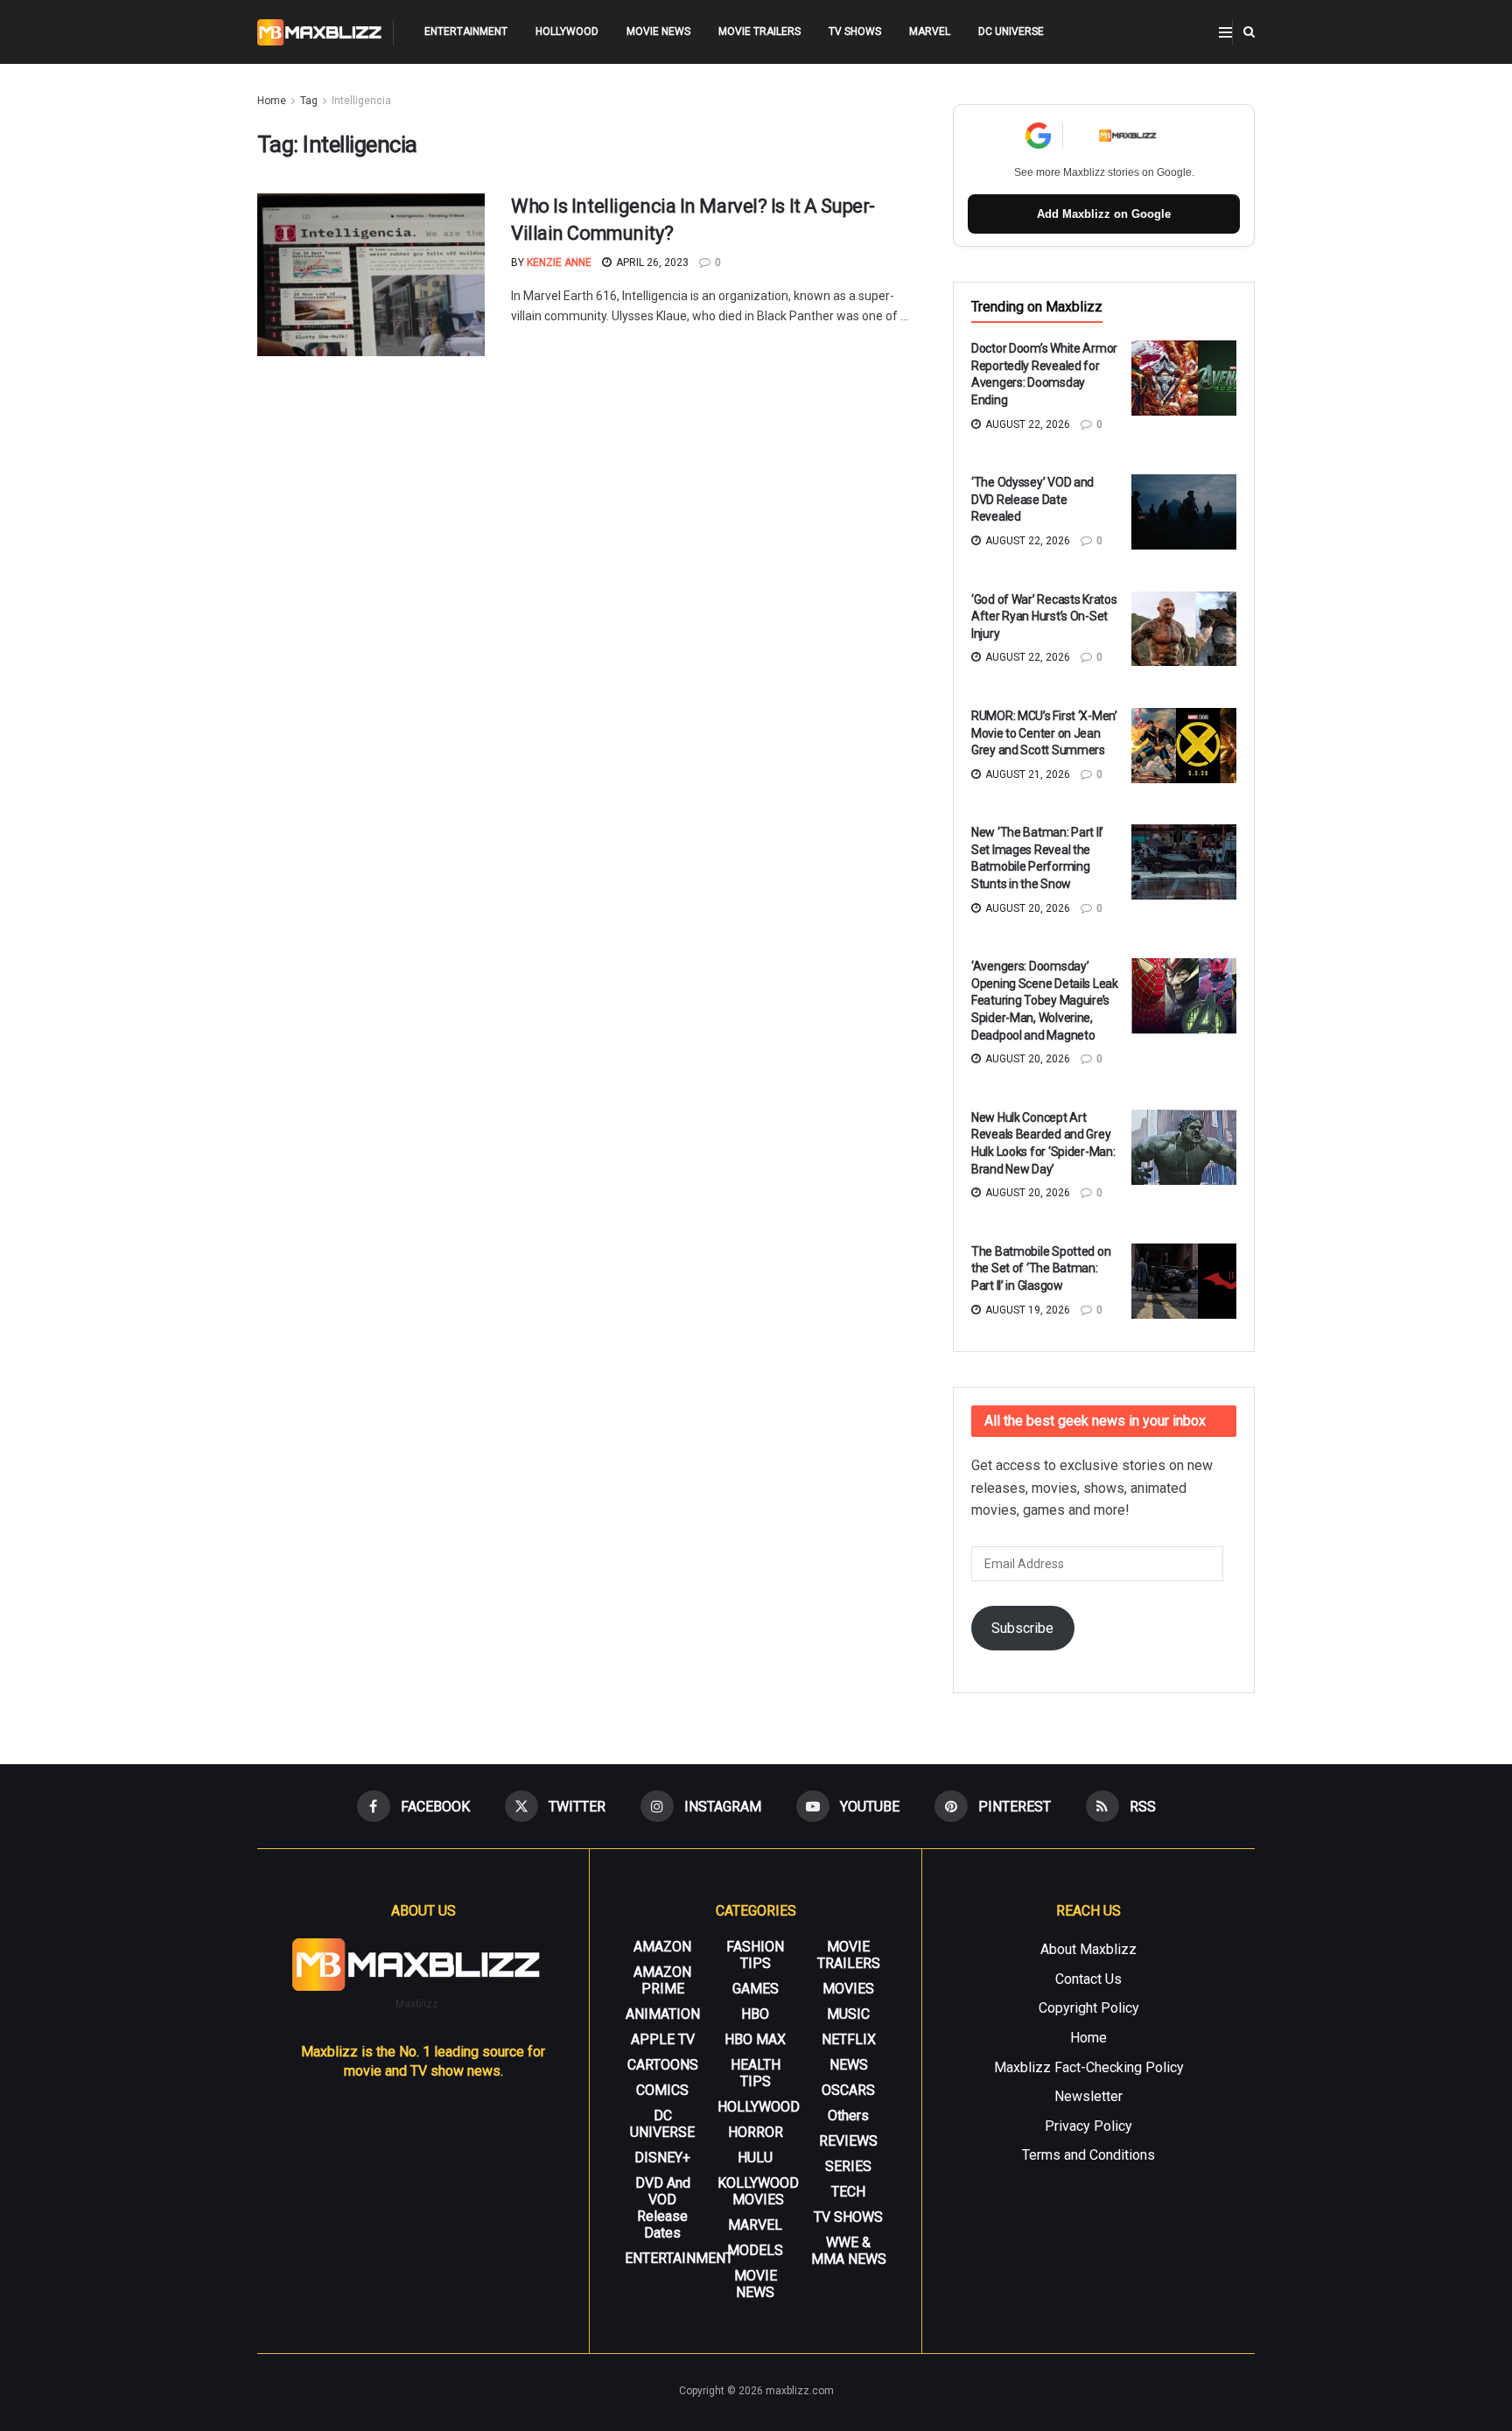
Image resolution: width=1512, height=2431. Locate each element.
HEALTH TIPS (756, 2073)
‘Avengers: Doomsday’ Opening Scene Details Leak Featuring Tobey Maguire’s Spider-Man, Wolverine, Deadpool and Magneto (1045, 1000)
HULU (755, 2158)
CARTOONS (663, 2065)
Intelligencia (361, 101)
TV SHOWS (855, 32)
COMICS (662, 2090)
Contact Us (1088, 1979)
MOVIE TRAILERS (759, 32)
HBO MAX (755, 2039)
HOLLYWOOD (567, 32)
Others (848, 2116)
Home (272, 101)
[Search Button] (1249, 32)
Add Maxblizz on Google (1104, 214)
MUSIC (848, 2014)
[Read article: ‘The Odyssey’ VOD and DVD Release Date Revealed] (1184, 512)
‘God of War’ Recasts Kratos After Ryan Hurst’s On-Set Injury (1044, 617)
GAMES (756, 1989)
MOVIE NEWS (658, 32)
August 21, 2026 (1026, 774)
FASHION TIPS (755, 1955)
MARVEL (930, 32)
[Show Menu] (1225, 32)
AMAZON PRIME (662, 1980)
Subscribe (1022, 1628)
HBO (755, 2014)
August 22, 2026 (1026, 424)
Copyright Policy (1089, 2008)
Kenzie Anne (559, 263)
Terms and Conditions (1088, 2155)
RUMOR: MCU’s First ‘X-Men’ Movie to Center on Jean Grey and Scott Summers (1044, 733)
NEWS (849, 2065)
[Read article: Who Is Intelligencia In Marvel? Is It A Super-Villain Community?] (371, 275)
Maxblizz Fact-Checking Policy (1089, 2067)
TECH (848, 2192)
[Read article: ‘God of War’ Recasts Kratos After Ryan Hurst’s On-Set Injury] (1184, 629)
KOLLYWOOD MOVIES (758, 2191)
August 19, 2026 (1026, 1310)
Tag (309, 101)
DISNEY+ (662, 2158)
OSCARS (848, 2090)
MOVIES (848, 1989)
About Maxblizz (1088, 1949)
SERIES (848, 2166)
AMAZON (662, 1947)
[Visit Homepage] (320, 32)
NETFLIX (849, 2039)
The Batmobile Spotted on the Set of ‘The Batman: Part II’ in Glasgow (1041, 1268)
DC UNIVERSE (1011, 32)
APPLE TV (663, 2039)
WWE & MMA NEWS (849, 2251)
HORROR (756, 2132)
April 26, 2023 (651, 263)
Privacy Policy (1088, 2126)
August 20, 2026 (1026, 908)
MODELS (755, 2250)
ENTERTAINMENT (466, 32)
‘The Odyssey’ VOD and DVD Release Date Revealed (1032, 499)
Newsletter (1088, 2096)
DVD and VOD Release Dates (663, 2208)
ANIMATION (663, 2014)
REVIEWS (848, 2141)
